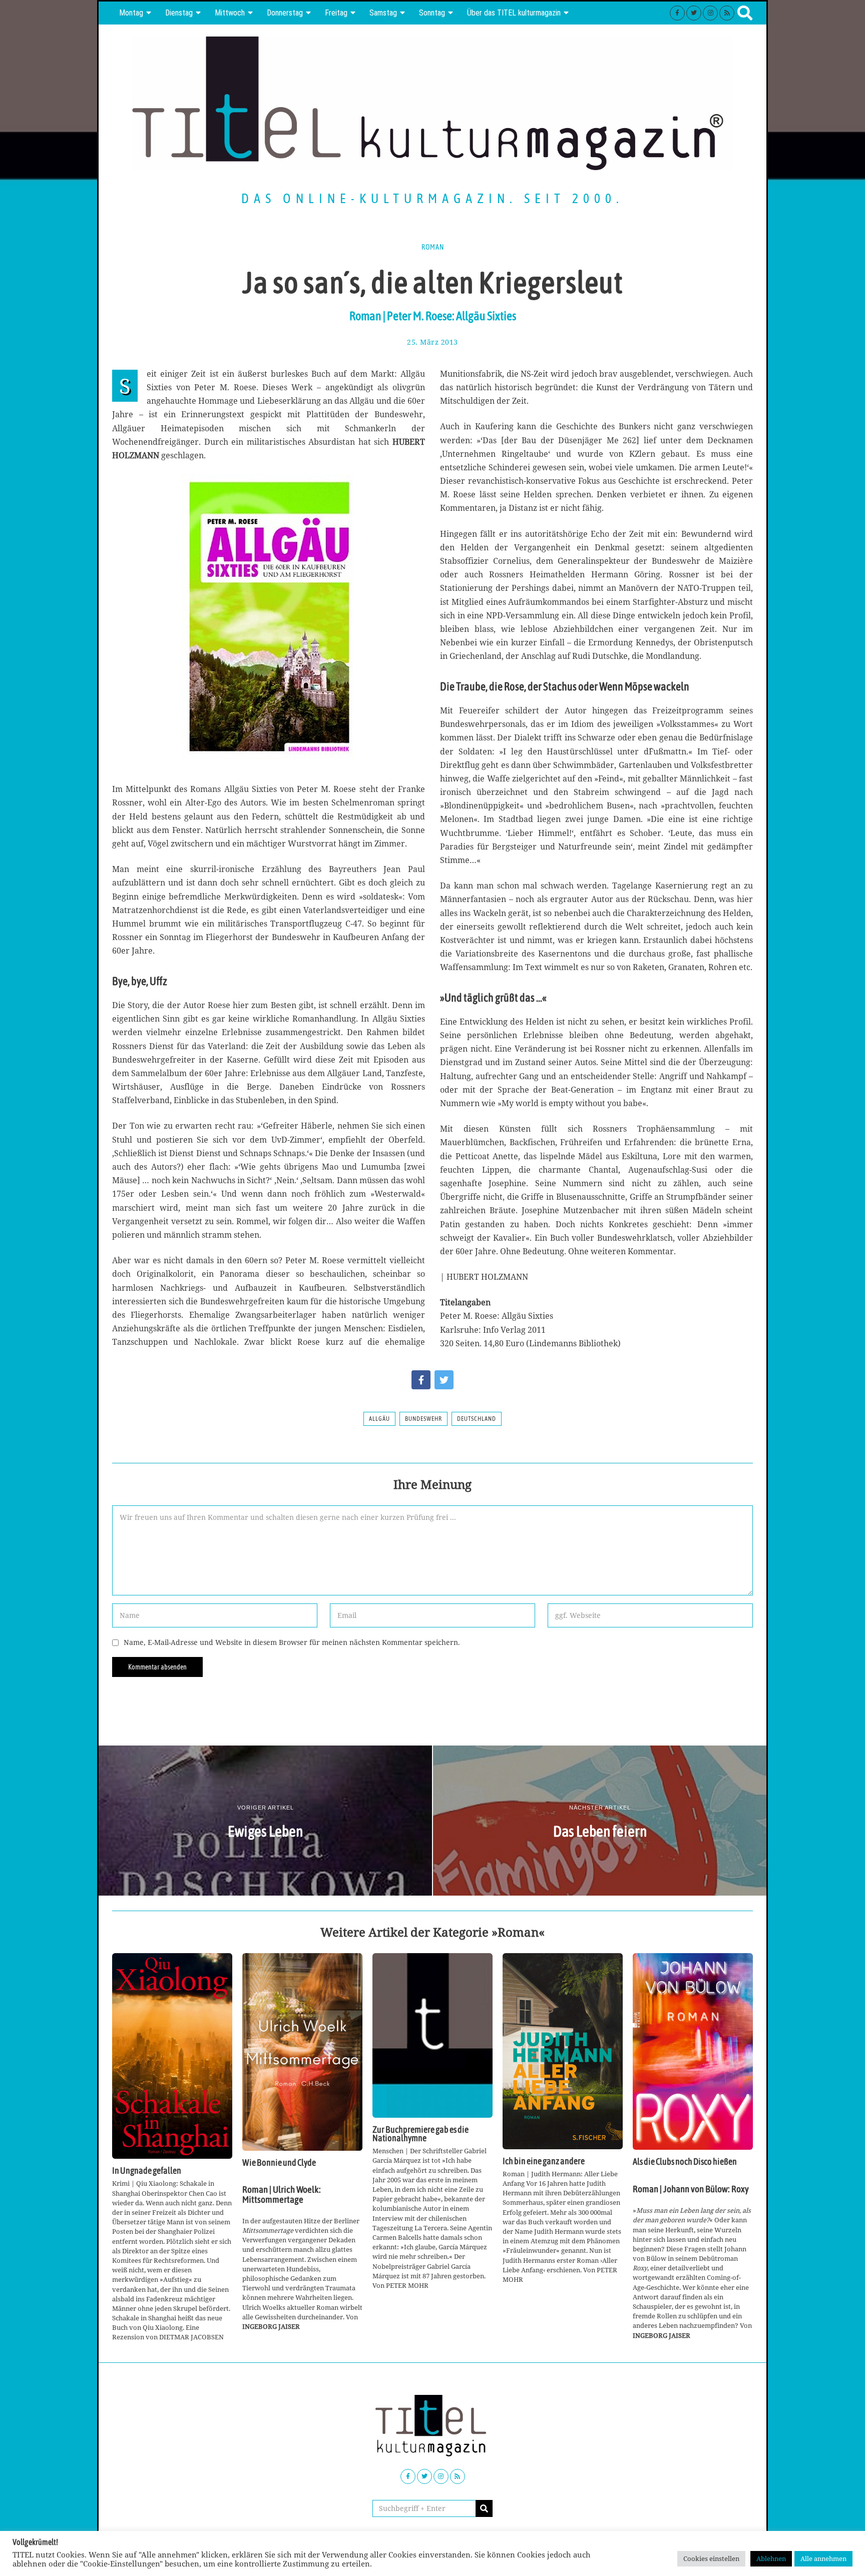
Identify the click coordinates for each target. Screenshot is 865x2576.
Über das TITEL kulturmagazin (514, 13)
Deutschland (477, 1419)
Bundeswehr (423, 1419)
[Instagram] (710, 13)
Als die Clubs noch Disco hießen (685, 2162)
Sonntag (432, 13)
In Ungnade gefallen (147, 2171)
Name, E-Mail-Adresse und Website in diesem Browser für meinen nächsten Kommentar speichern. (292, 1642)
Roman (433, 247)
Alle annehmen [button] (823, 2558)
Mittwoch (230, 13)
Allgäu (379, 1419)
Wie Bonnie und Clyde (279, 2163)
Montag (131, 13)
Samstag (383, 13)
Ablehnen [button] (771, 2558)
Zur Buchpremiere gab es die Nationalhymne (420, 2134)
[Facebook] (677, 13)
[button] (484, 2508)
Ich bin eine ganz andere (544, 2161)
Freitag (336, 13)
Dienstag (179, 13)
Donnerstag (285, 13)
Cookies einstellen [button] (711, 2558)
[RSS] (727, 13)
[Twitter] (694, 13)
